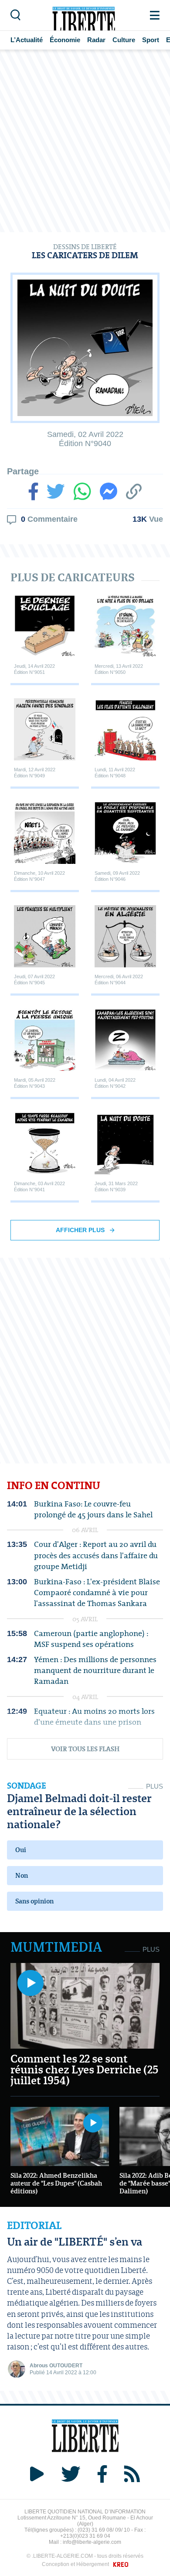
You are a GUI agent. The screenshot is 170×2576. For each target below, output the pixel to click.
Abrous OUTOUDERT (56, 2366)
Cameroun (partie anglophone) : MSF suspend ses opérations (91, 1639)
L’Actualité (27, 40)
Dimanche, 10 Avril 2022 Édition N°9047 (39, 876)
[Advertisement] (85, 141)
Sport (151, 40)
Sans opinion (34, 1901)
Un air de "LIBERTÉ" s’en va (75, 2241)
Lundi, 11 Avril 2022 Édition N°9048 (115, 772)
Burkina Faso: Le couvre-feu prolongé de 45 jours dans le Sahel (93, 1509)
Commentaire (48, 519)
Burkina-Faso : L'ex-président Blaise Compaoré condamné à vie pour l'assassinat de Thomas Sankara (97, 1593)
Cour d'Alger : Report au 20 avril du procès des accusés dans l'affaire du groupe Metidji (96, 1555)
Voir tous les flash (85, 1749)
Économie (65, 40)
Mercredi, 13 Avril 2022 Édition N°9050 (119, 669)
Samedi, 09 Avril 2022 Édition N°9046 (117, 876)
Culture (124, 40)
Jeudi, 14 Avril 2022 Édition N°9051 (34, 669)
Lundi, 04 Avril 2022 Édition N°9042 (115, 1083)
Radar (96, 40)
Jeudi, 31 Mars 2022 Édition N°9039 (116, 1186)
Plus (155, 1786)
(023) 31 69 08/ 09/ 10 (104, 2530)
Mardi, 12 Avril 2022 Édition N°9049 (35, 772)
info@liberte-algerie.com (92, 2542)
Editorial (34, 2226)
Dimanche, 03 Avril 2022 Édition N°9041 (39, 1186)
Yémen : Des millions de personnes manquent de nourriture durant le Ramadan (95, 1670)
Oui (21, 1850)
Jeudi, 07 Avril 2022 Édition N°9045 (34, 979)
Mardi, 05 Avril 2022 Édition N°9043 (35, 1083)
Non (22, 1875)
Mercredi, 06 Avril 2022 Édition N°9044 (119, 979)
